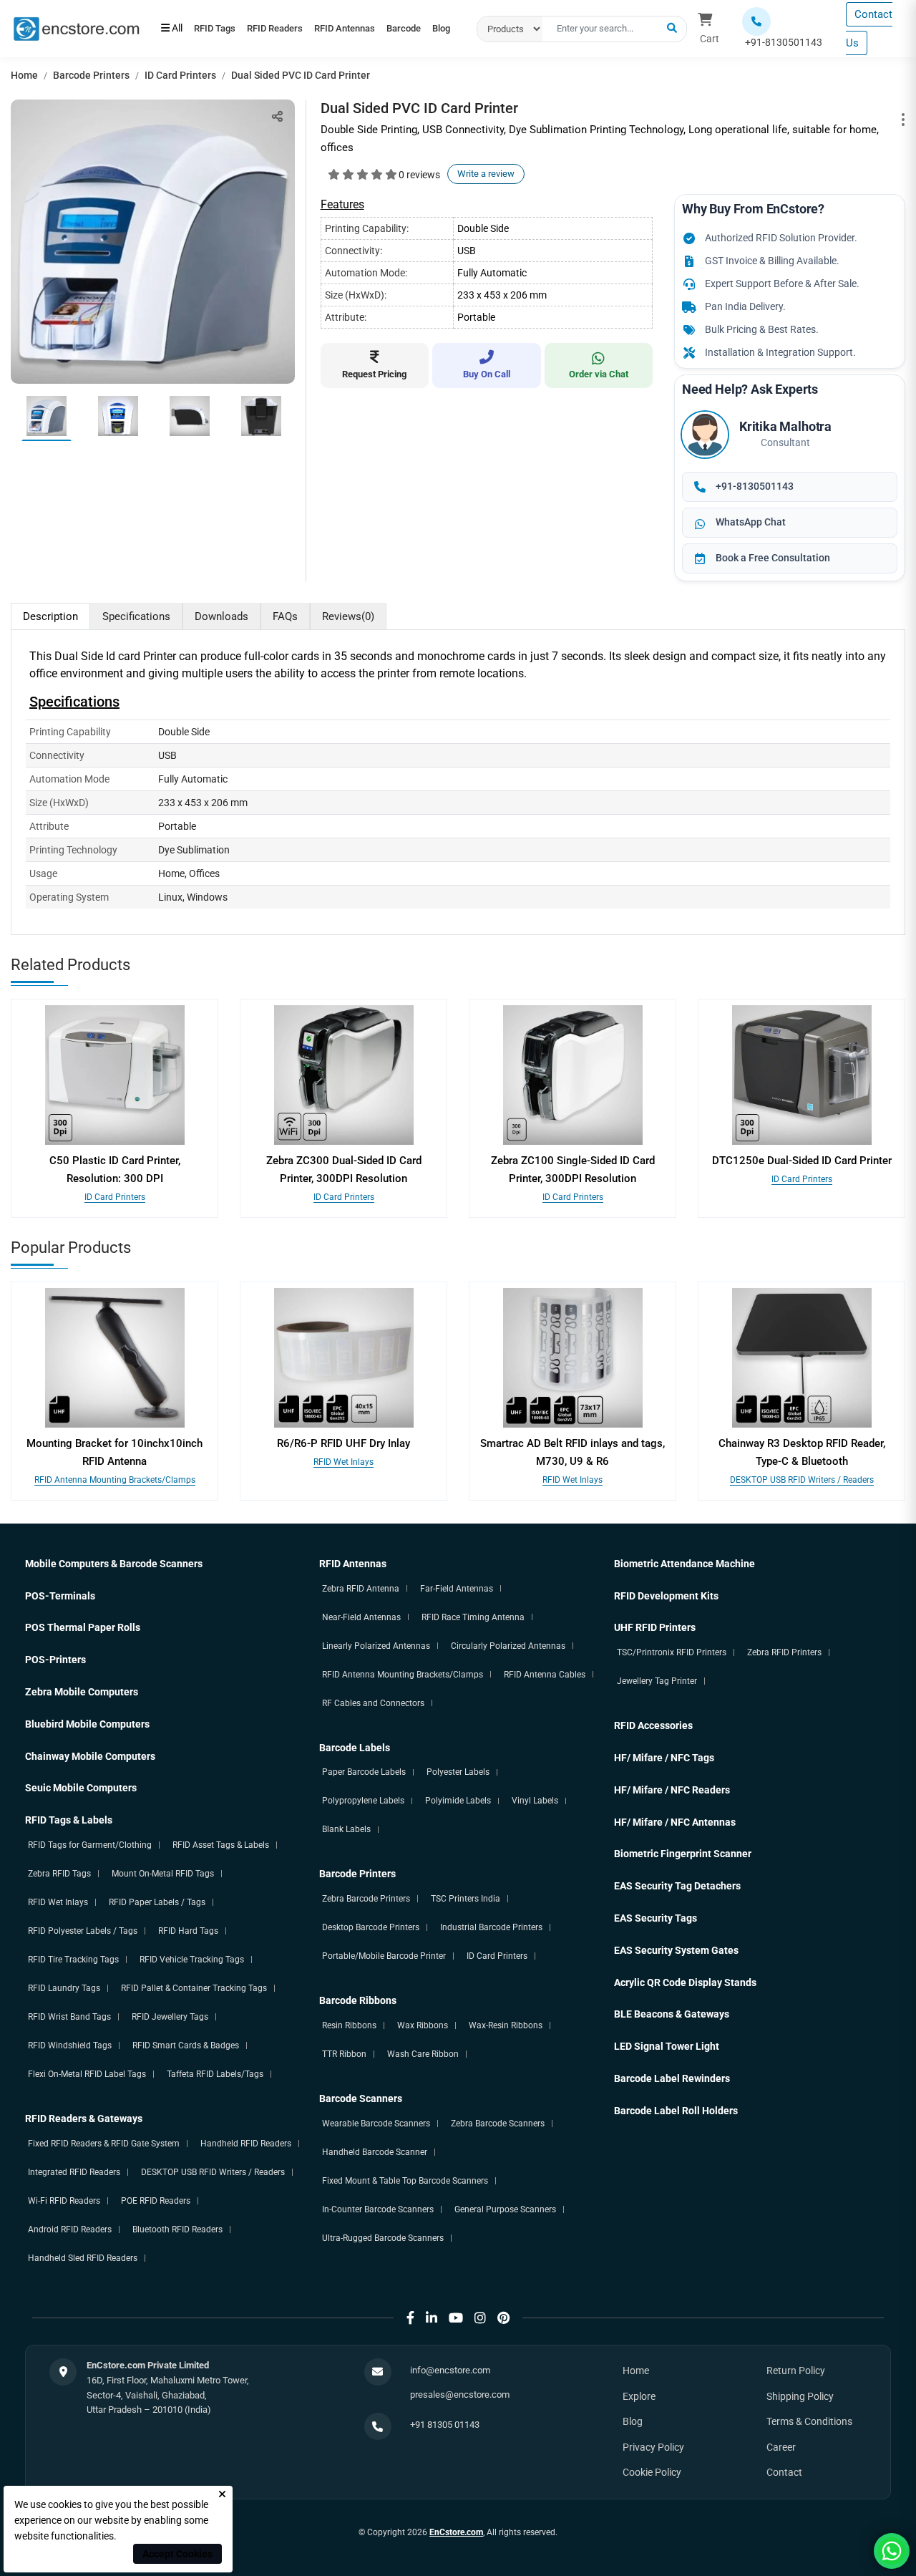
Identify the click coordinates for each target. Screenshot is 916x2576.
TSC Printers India (466, 1899)
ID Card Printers (180, 75)
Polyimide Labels (458, 1801)
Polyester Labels (458, 1772)
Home (24, 75)
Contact (784, 2472)
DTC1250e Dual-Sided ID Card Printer (802, 1161)
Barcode (185, 36)
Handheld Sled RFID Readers (83, 2258)
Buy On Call (487, 374)
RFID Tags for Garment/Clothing (90, 1845)
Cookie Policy (652, 2472)
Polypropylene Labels (363, 1801)
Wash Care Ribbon (423, 2054)
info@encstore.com (450, 2370)
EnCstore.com (456, 2532)
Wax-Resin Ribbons (506, 2025)
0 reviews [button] (419, 175)
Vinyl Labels (535, 1801)
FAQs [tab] (285, 616)
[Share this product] (277, 116)
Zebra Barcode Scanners (498, 2124)
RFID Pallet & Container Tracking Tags (194, 1988)
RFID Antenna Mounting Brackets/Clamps (115, 1480)
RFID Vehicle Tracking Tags (192, 1960)
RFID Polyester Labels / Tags (83, 1931)
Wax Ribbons (423, 2025)
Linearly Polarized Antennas (376, 1646)
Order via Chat (599, 374)
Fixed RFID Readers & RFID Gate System (104, 2144)
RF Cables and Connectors (373, 1703)
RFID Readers (294, 21)
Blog (235, 36)
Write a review (486, 174)
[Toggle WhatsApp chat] (892, 2551)
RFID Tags (221, 21)
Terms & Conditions (809, 2421)
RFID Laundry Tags (64, 1988)
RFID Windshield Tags (70, 2045)
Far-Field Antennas (457, 1589)
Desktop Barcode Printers (371, 1927)
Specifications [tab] (136, 616)
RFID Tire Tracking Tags (73, 1960)
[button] (672, 29)
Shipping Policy (800, 2396)
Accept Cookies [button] (177, 2554)
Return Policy (796, 2371)
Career (781, 2447)
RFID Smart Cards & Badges (186, 2045)
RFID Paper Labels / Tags (157, 1902)
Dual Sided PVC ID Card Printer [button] (301, 75)
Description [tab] (50, 616)
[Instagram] (480, 2318)
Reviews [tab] (348, 616)
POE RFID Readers (156, 2201)
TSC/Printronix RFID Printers (672, 1652)
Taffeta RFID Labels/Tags (215, 2074)
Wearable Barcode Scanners (376, 2124)
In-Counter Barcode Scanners (378, 2209)
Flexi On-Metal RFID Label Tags (87, 2074)
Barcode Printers (91, 75)
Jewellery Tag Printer (657, 1681)
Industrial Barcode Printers (491, 1927)
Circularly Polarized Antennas (508, 1646)
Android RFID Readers (70, 2229)
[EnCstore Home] (76, 28)
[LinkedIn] (432, 2318)
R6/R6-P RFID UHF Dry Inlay (343, 1443)
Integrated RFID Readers (74, 2172)
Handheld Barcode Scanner (375, 2152)
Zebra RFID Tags (59, 1874)
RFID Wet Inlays (343, 1462)
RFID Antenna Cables (545, 1675)
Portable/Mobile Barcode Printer (384, 1956)
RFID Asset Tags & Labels (221, 1845)
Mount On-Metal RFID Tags (163, 1874)
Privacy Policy (653, 2447)
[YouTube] (456, 2318)
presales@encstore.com (460, 2395)
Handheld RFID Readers (246, 2144)
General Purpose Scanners (505, 2209)
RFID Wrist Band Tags (69, 2017)
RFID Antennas (377, 21)
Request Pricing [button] (374, 374)
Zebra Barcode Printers (366, 1899)
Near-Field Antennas (361, 1617)
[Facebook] (410, 2318)
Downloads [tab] (221, 616)
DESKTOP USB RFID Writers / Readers (802, 1480)
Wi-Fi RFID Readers (64, 2201)
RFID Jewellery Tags (170, 2017)
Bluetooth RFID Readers (177, 2229)
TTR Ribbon (344, 2054)
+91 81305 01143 (445, 2425)
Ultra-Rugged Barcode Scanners (383, 2238)
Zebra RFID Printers (784, 1652)
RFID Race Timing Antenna (473, 1617)
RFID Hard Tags (188, 1931)
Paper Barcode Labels (364, 1772)
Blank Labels (346, 1829)
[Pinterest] (503, 2318)
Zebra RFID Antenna (361, 1589)
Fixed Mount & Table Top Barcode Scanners (405, 2181)
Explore (639, 2396)
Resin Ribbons (349, 2025)
